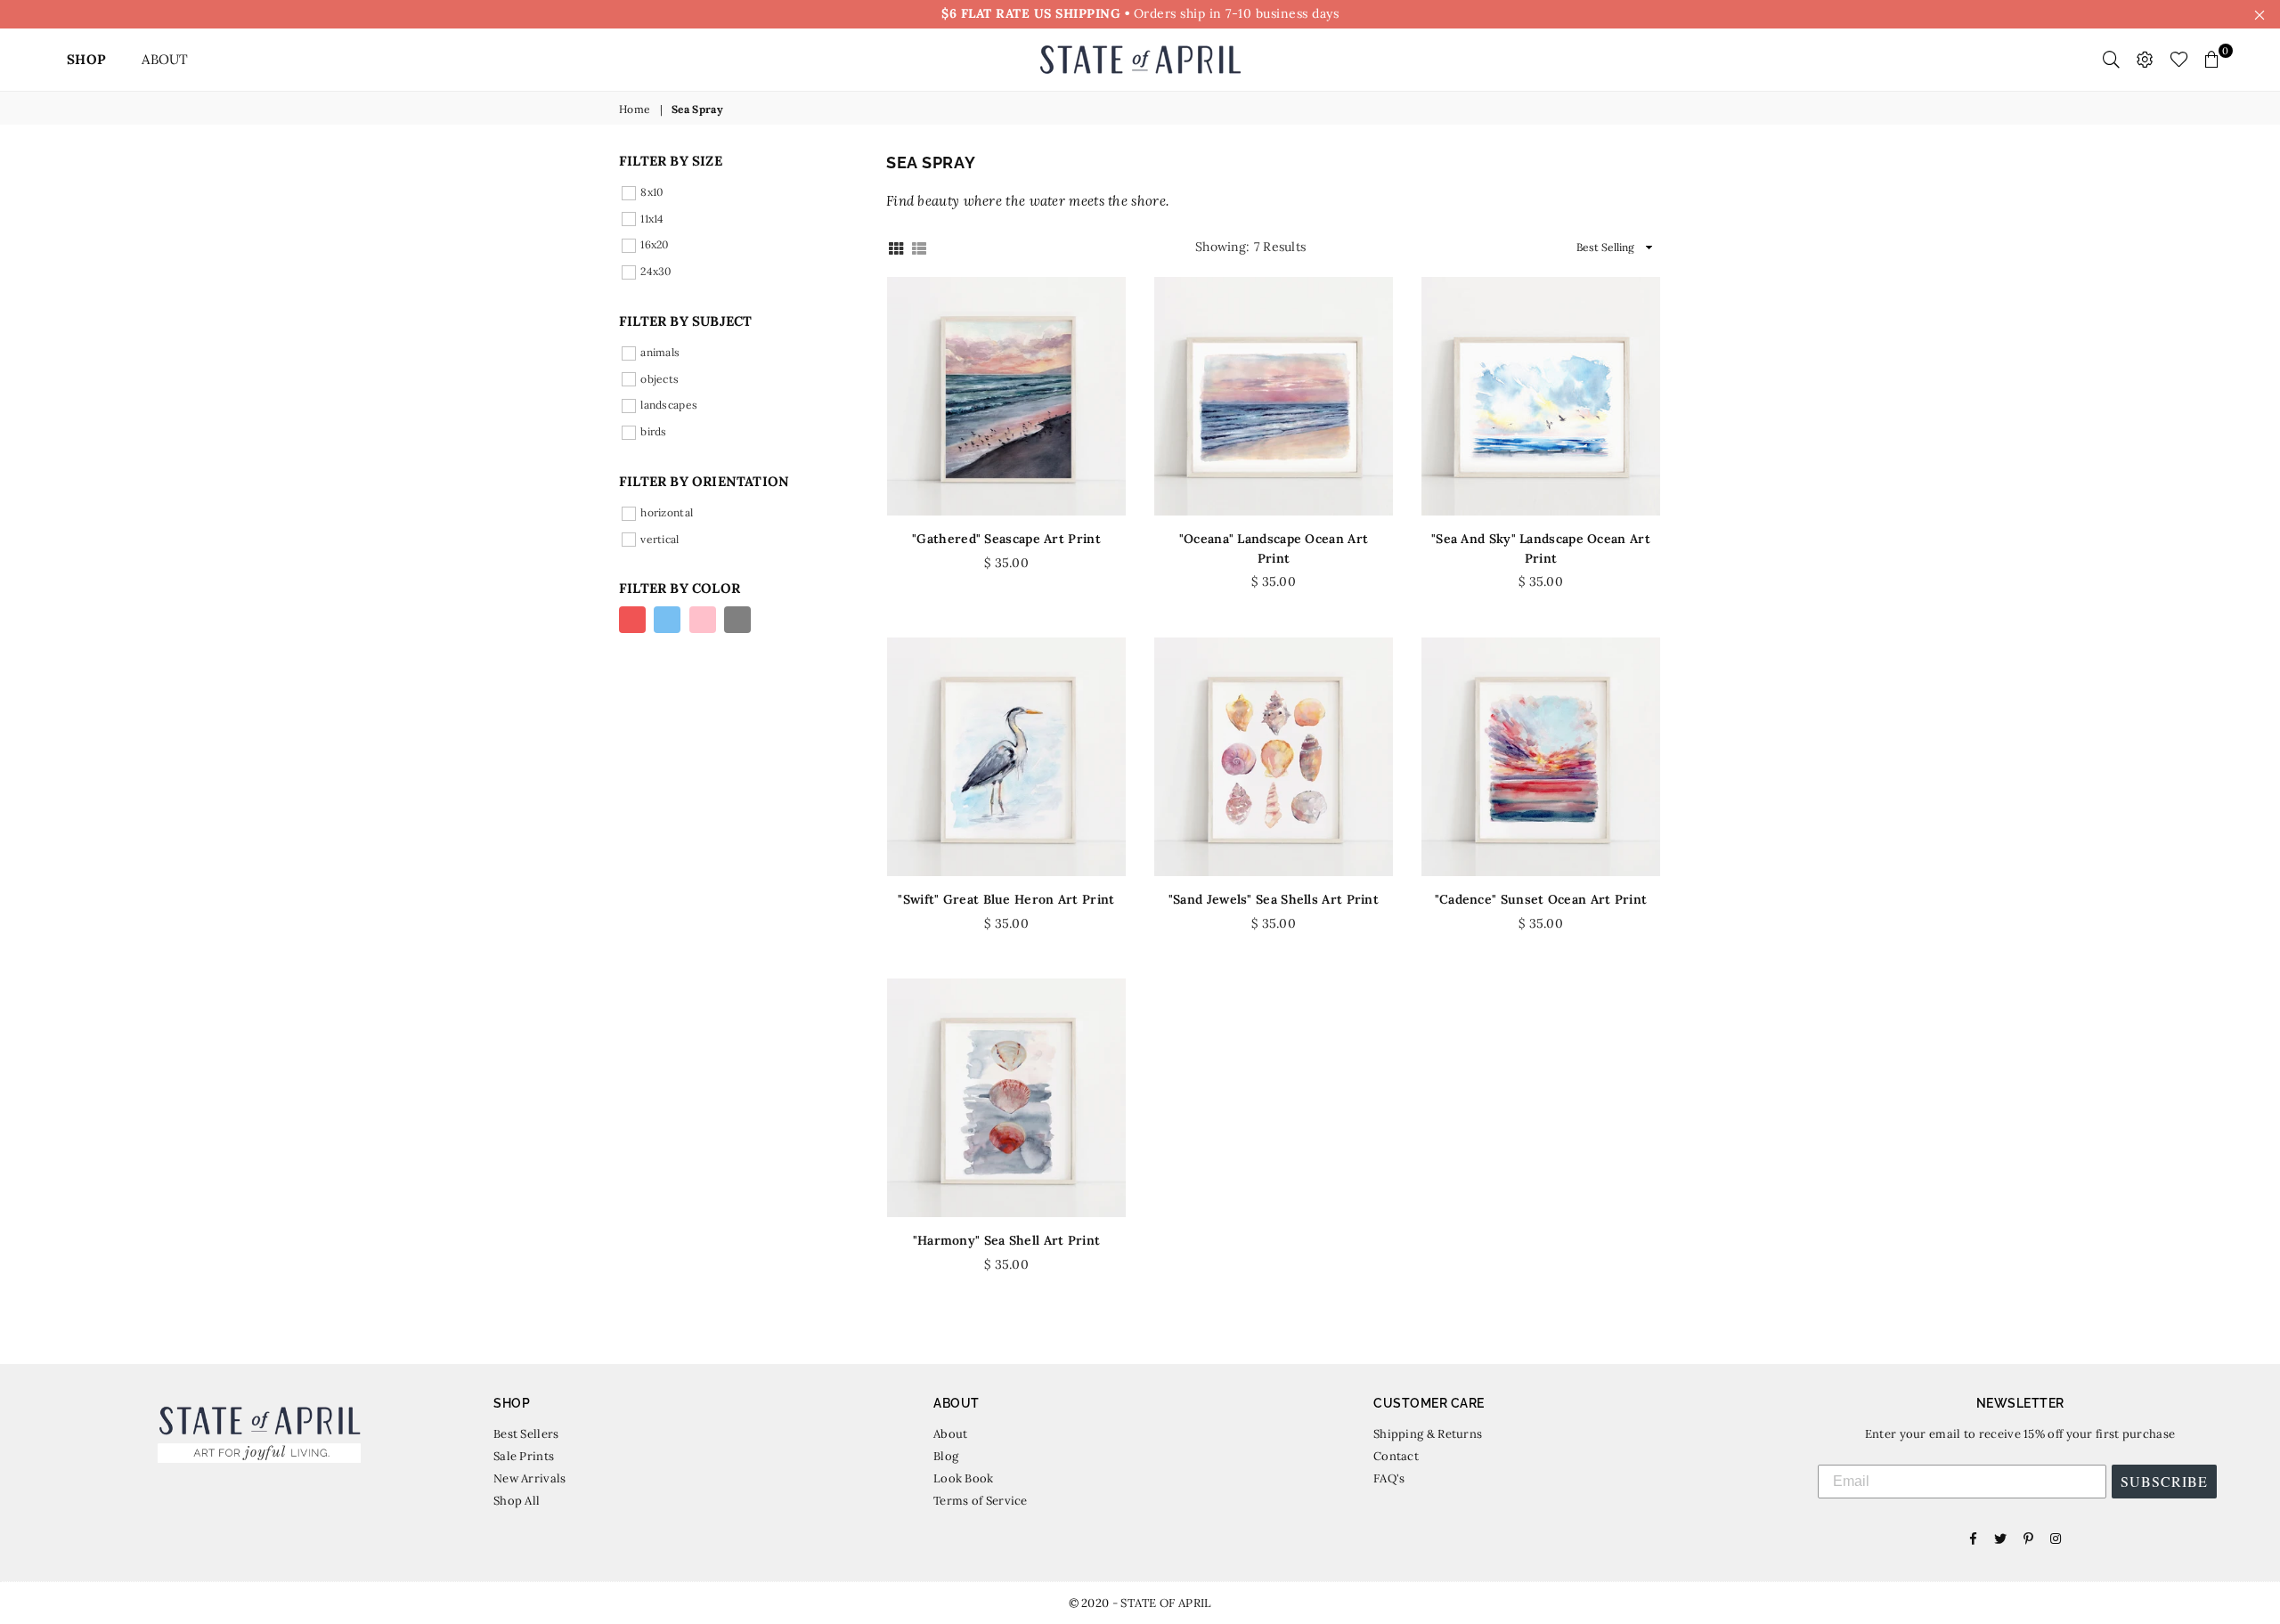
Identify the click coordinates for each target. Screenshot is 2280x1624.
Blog (946, 1456)
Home (635, 109)
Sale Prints (524, 1456)
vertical (660, 538)
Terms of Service (981, 1501)
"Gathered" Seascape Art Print (1006, 539)
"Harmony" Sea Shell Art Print (1007, 1240)
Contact (1396, 1456)
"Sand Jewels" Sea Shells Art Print (1274, 899)
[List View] (919, 247)
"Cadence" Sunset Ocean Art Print (1541, 899)
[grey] (737, 620)
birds (654, 431)
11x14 (652, 218)
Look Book (964, 1478)
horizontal (667, 512)
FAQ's (1389, 1478)
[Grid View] (896, 247)
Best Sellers (526, 1434)
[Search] (2111, 60)
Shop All (517, 1501)
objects (660, 378)
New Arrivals (530, 1478)
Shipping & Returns (1428, 1434)
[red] (632, 620)
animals (660, 352)
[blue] (667, 620)
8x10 (651, 192)
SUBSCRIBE (2164, 1481)
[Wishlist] (2179, 60)
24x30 (656, 271)
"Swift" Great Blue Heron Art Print (1006, 899)
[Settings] (2145, 60)
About (951, 1434)
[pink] (703, 620)
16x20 (655, 244)
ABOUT (165, 59)
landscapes (669, 405)
